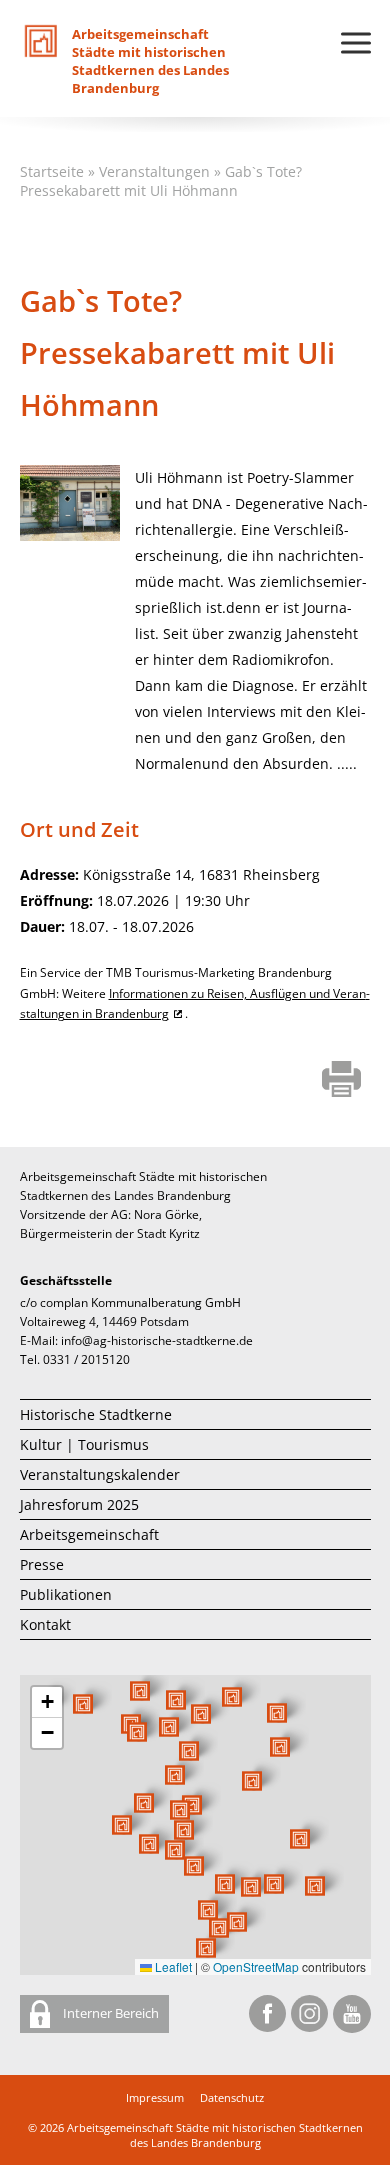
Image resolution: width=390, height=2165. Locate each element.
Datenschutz (232, 2097)
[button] (252, 1781)
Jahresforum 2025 (79, 1504)
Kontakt (45, 1624)
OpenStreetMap (256, 1966)
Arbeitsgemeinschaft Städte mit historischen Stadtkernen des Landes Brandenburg (215, 2135)
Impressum (155, 2097)
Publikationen (66, 1594)
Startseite (52, 171)
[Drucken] (341, 1081)
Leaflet (172, 1966)
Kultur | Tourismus (84, 1444)
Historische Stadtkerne (96, 1414)
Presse (42, 1564)
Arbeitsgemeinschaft (89, 1534)
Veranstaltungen (154, 171)
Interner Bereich (109, 2013)
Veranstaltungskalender (100, 1474)
